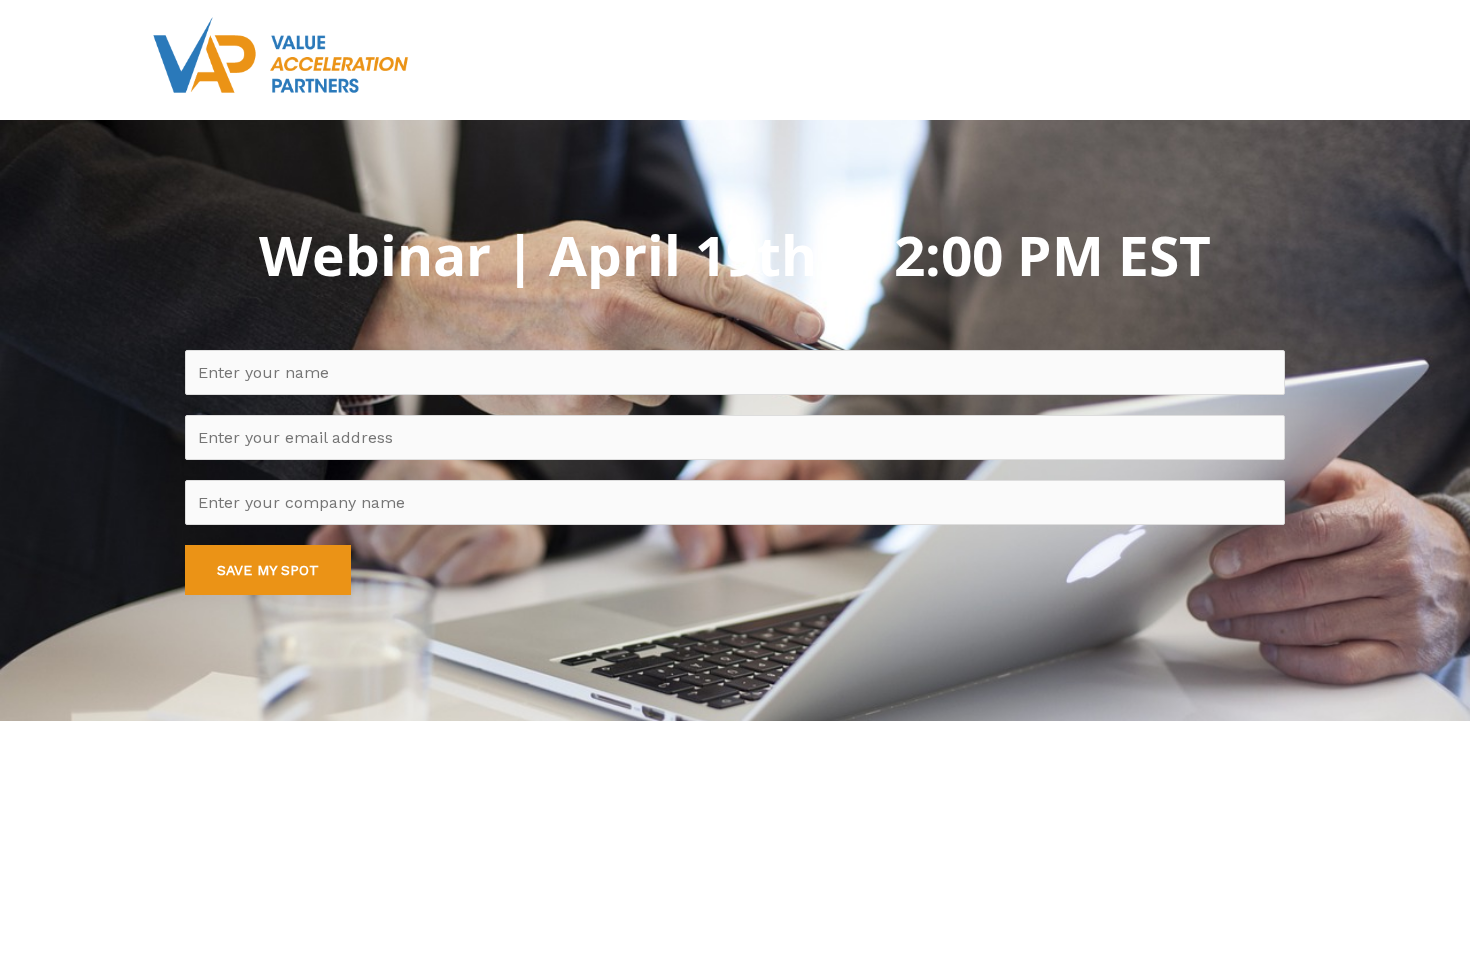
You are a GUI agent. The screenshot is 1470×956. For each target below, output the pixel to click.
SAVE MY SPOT (268, 570)
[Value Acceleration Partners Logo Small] (280, 55)
